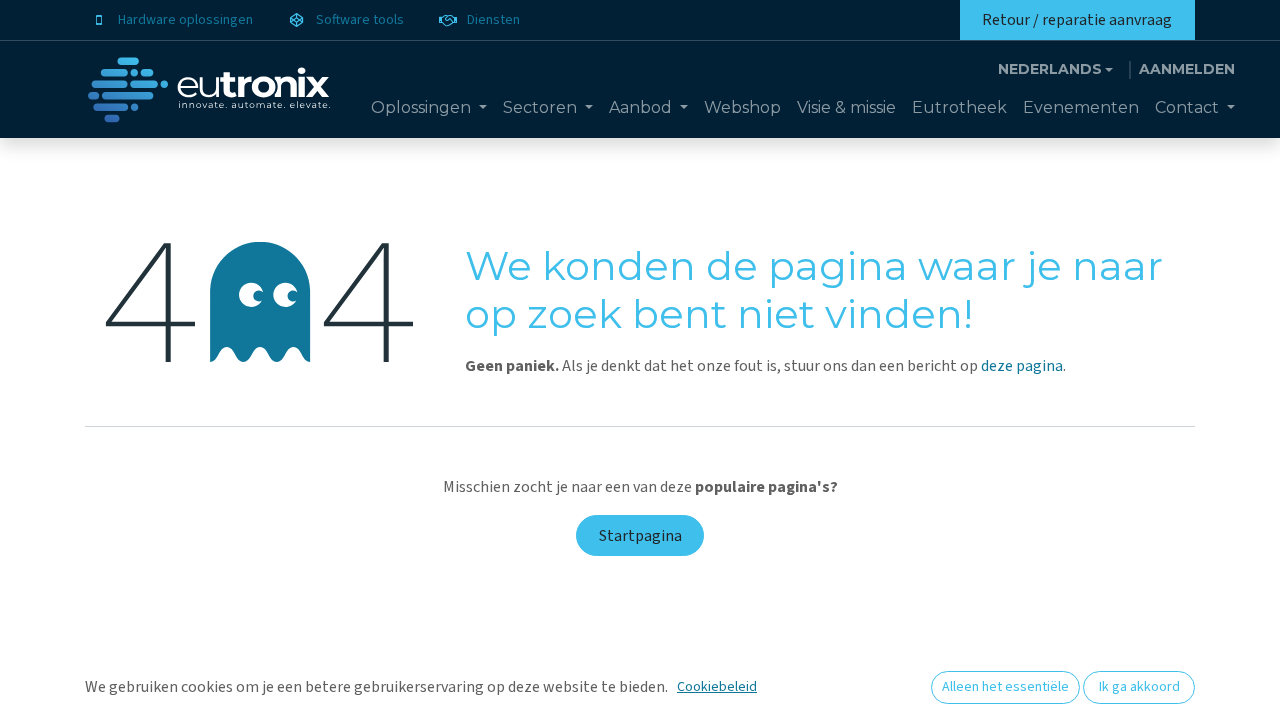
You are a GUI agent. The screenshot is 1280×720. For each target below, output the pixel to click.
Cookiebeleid (717, 687)
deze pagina (1022, 366)
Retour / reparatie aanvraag (1077, 20)
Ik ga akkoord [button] (1139, 687)
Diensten (493, 20)
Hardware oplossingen (185, 20)
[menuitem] (429, 108)
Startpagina (640, 536)
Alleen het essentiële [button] (1005, 687)
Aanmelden (1187, 69)
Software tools (360, 20)
